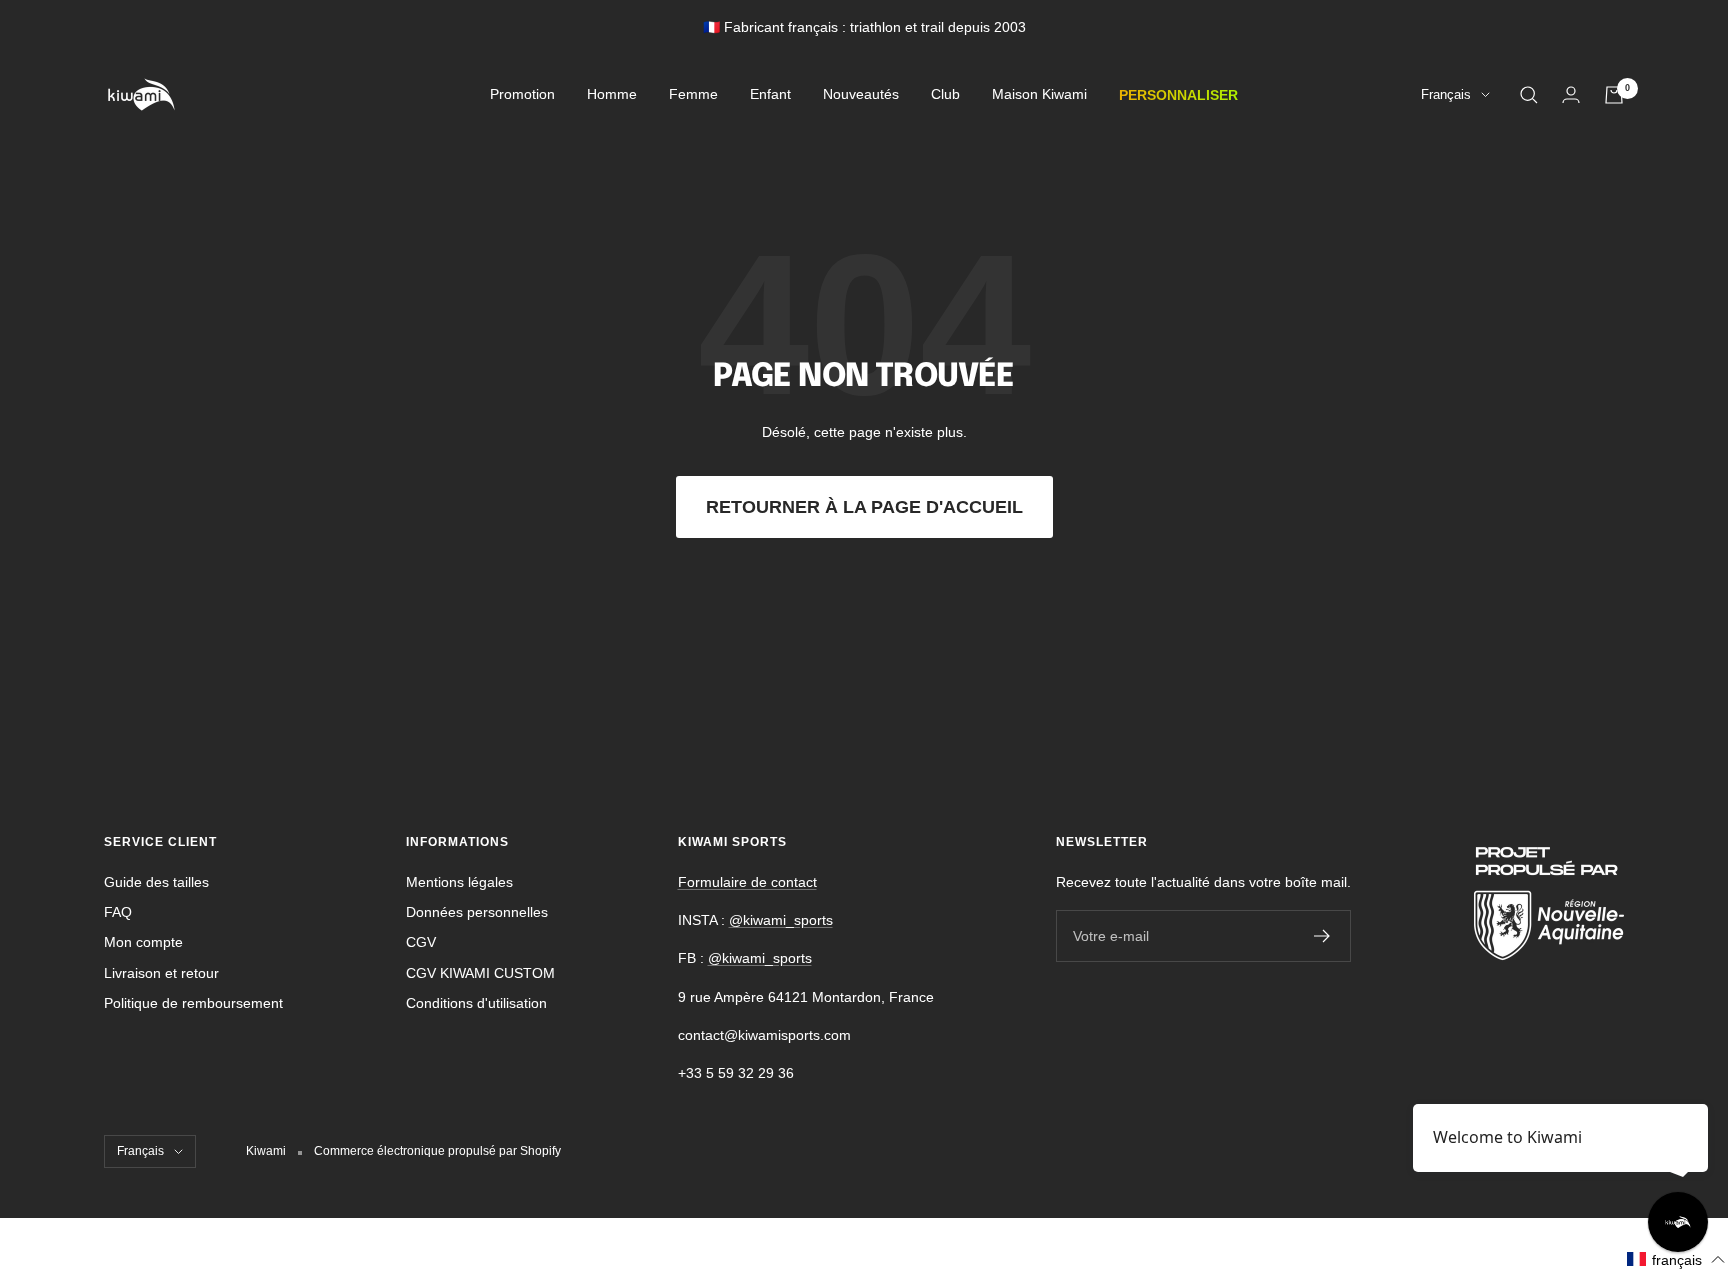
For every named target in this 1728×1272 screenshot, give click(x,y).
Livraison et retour (161, 973)
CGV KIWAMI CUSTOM (480, 973)
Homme (612, 95)
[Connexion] (1571, 94)
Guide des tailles (156, 882)
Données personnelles (477, 912)
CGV (421, 942)
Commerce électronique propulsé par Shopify (437, 1151)
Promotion (522, 95)
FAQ (118, 912)
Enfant (770, 95)
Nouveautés (861, 95)
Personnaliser (1178, 95)
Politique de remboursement (193, 1003)
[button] (1676, 1259)
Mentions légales (459, 882)
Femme (693, 95)
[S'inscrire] (1322, 936)
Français (1446, 95)
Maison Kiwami (1039, 95)
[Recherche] (1529, 95)
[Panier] (1614, 95)
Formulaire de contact (747, 882)
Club (945, 95)
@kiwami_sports (781, 920)
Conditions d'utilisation (476, 1003)
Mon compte (143, 942)
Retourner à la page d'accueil (864, 507)
